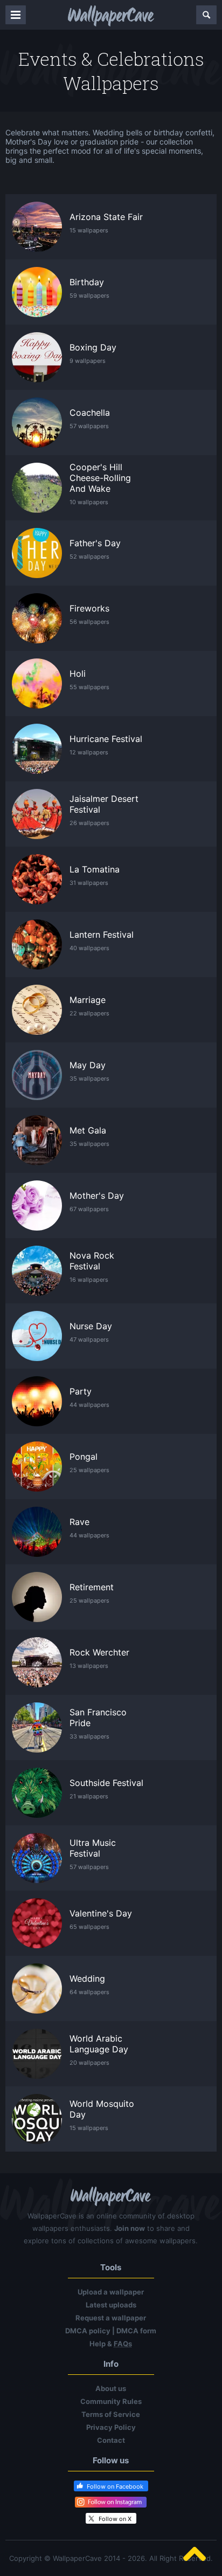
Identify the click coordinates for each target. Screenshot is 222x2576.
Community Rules (111, 2401)
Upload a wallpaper (111, 2292)
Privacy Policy (111, 2427)
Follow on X (115, 2519)
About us (111, 2388)
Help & (111, 2344)
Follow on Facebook (115, 2486)
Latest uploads (111, 2305)
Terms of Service (111, 2414)
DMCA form (136, 2331)
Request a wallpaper (111, 2318)
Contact (111, 2440)
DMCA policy (88, 2331)
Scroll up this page (195, 2554)
